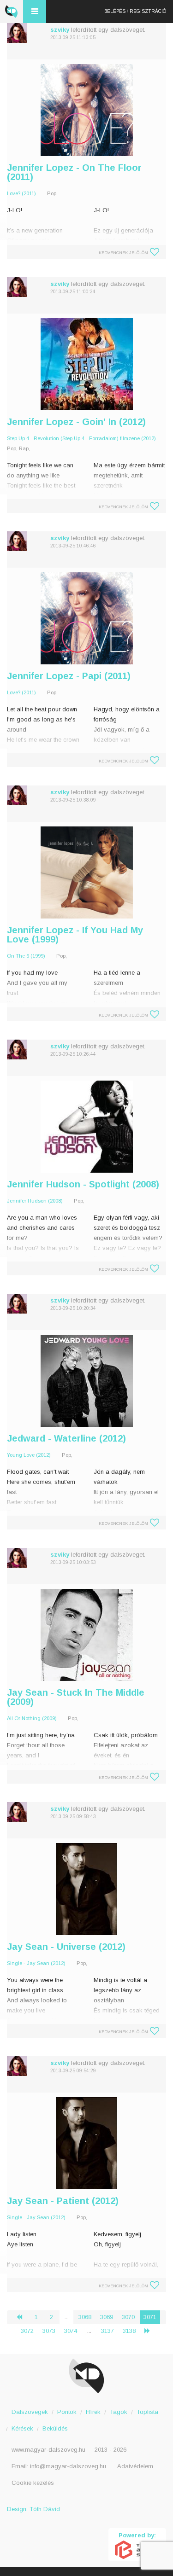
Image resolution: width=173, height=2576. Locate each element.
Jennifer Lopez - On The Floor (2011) (74, 172)
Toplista (147, 2412)
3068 (85, 2317)
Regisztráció (148, 11)
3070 (128, 2317)
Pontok (67, 2412)
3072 (27, 2331)
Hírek (93, 2412)
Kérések (22, 2428)
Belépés (115, 11)
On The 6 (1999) (26, 956)
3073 (49, 2331)
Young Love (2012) (29, 1455)
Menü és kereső (35, 12)
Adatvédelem (135, 2466)
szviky (60, 30)
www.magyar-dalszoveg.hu (48, 2450)
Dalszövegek (30, 2412)
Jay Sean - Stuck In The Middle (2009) (76, 1697)
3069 (107, 2317)
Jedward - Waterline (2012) (66, 1438)
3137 (107, 2331)
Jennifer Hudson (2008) (35, 1201)
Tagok (119, 2412)
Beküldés (55, 2428)
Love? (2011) (21, 193)
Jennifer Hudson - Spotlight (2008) (83, 1184)
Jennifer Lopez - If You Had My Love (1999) (75, 935)
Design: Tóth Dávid (33, 2509)
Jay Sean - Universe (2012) (66, 1947)
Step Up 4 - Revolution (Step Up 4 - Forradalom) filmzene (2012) (81, 438)
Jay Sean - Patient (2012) (63, 2201)
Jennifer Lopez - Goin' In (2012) (76, 422)
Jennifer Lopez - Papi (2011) (69, 676)
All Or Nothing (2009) (32, 1718)
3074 (71, 2331)
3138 (129, 2331)
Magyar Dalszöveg (12, 12)
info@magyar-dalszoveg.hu (68, 2466)
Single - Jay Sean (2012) (36, 1963)
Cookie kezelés (33, 2483)
